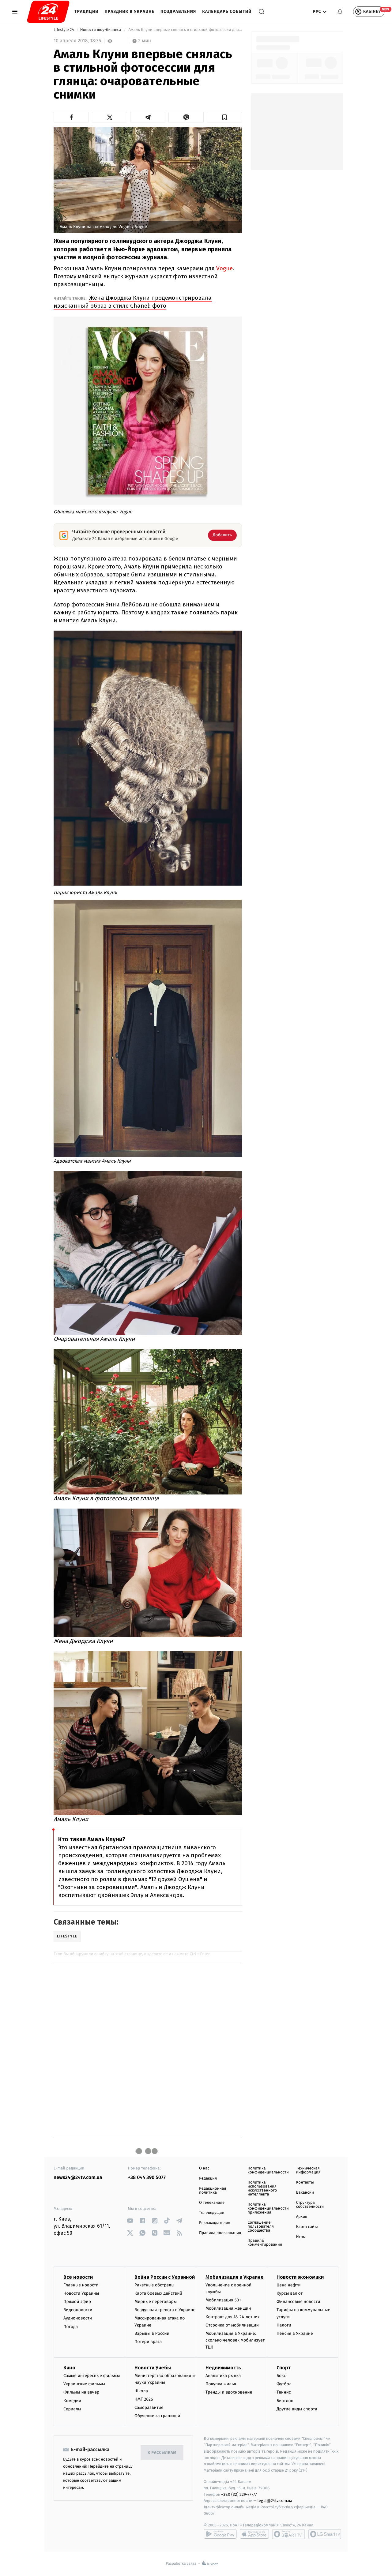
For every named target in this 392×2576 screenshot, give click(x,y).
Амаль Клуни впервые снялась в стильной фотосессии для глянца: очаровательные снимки (185, 30)
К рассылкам (162, 2453)
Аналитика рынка (223, 2376)
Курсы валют (290, 2293)
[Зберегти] (224, 117)
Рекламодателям (215, 2223)
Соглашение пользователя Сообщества (261, 2227)
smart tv (288, 2534)
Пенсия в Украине (295, 2333)
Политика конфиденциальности (268, 2170)
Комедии (72, 2401)
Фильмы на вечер (81, 2392)
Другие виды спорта (297, 2409)
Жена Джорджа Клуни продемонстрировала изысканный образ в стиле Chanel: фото (133, 302)
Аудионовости (78, 2318)
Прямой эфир (77, 2302)
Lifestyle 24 (64, 30)
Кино (69, 2368)
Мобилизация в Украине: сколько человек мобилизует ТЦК (235, 2340)
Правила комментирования (265, 2243)
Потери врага (148, 2342)
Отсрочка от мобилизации (232, 2325)
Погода (71, 2327)
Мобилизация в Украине (235, 2277)
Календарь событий (227, 11)
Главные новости (81, 2285)
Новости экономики (300, 2277)
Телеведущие (212, 2213)
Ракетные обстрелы (154, 2285)
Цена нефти (289, 2285)
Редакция (208, 2179)
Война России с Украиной (165, 2277)
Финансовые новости (298, 2302)
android (220, 2534)
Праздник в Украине (130, 11)
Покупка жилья (221, 2384)
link (130, 2221)
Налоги (284, 2325)
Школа (141, 2391)
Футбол (284, 2384)
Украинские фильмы (84, 2384)
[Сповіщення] (340, 12)
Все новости (78, 2277)
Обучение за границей (157, 2416)
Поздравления (178, 11)
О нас (204, 2168)
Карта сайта (307, 2227)
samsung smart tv (325, 2534)
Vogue (224, 268)
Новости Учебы (153, 2368)
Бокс (281, 2376)
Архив (302, 2217)
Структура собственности (310, 2205)
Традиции (87, 11)
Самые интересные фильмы (92, 2376)
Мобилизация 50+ (223, 2300)
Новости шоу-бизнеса (101, 30)
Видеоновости (78, 2310)
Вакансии (305, 2193)
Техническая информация (308, 2170)
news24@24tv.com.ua (78, 2178)
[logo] (48, 12)
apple (254, 2534)
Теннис (284, 2392)
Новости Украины (81, 2293)
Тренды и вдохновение (229, 2392)
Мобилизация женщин (228, 2308)
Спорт (284, 2368)
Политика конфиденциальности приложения (268, 2209)
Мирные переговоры (156, 2302)
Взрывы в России (152, 2333)
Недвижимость (223, 2368)
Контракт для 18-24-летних (233, 2317)
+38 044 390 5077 (147, 2178)
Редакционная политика (213, 2191)
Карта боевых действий (158, 2293)
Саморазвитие (149, 2407)
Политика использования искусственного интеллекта (262, 2188)
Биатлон (285, 2401)
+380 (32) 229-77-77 (239, 2494)
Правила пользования (220, 2233)
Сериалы (72, 2409)
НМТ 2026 (144, 2399)
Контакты (305, 2182)
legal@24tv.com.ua (275, 2501)
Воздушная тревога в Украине (165, 2310)
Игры (301, 2237)
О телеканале (212, 2203)
